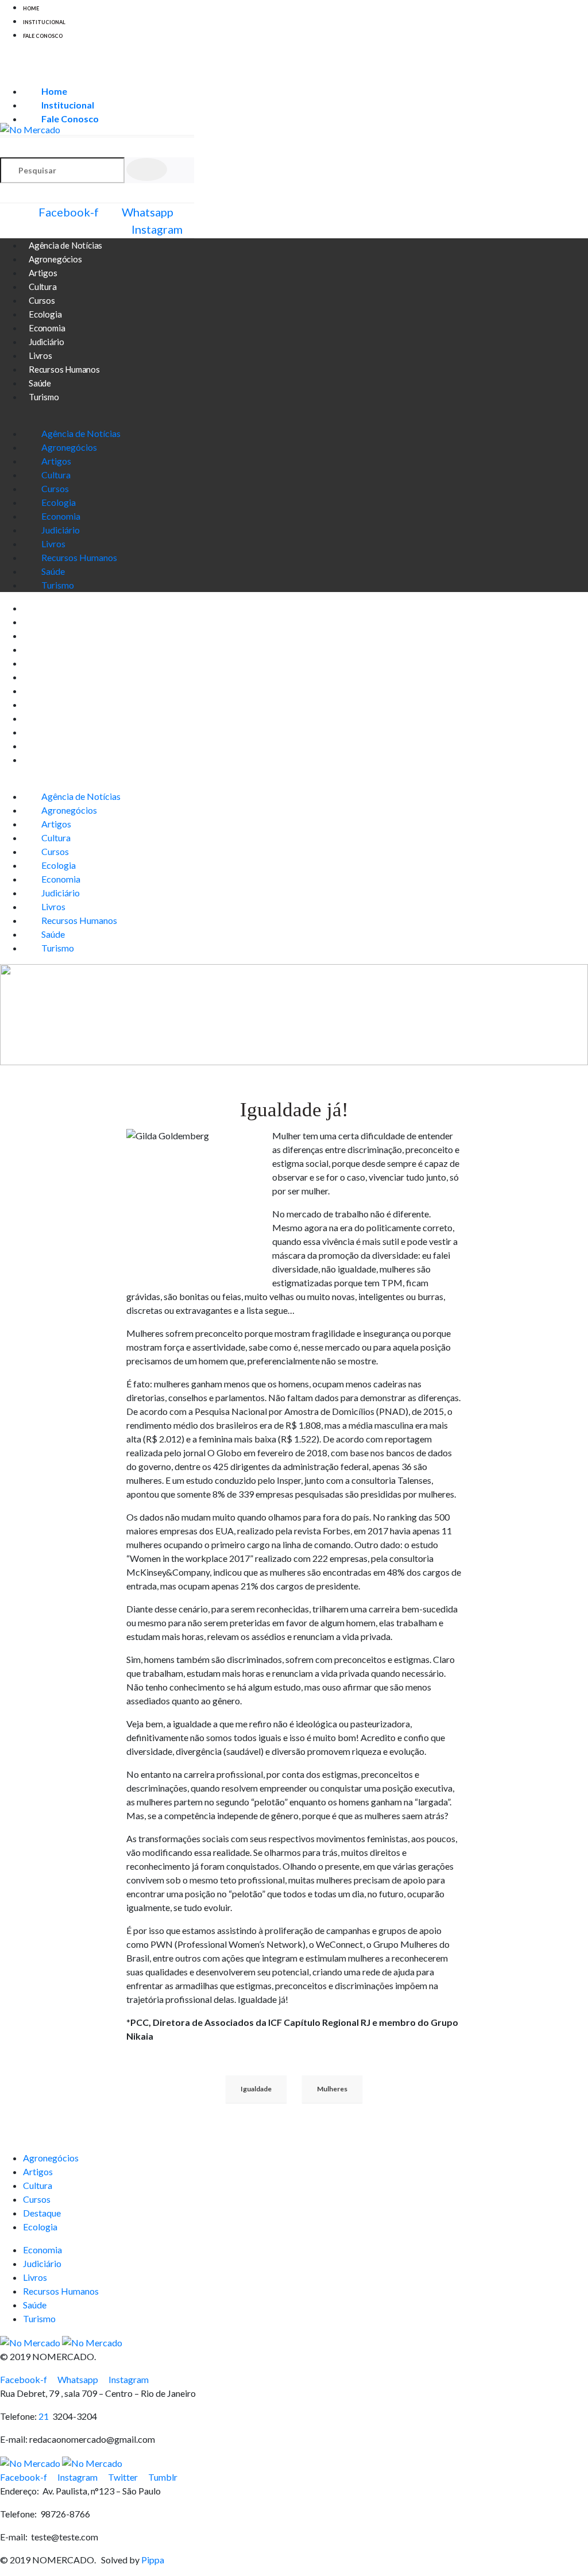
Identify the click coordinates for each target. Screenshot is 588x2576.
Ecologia (59, 502)
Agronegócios (69, 447)
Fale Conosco (43, 36)
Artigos (56, 461)
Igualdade (256, 2089)
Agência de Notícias (81, 433)
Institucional (44, 22)
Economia (61, 516)
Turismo (44, 397)
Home (31, 8)
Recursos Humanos (64, 369)
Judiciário (61, 530)
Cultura (56, 475)
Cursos (55, 488)
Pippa (153, 2560)
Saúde (53, 571)
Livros (53, 544)
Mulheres (332, 2089)
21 (45, 2416)
